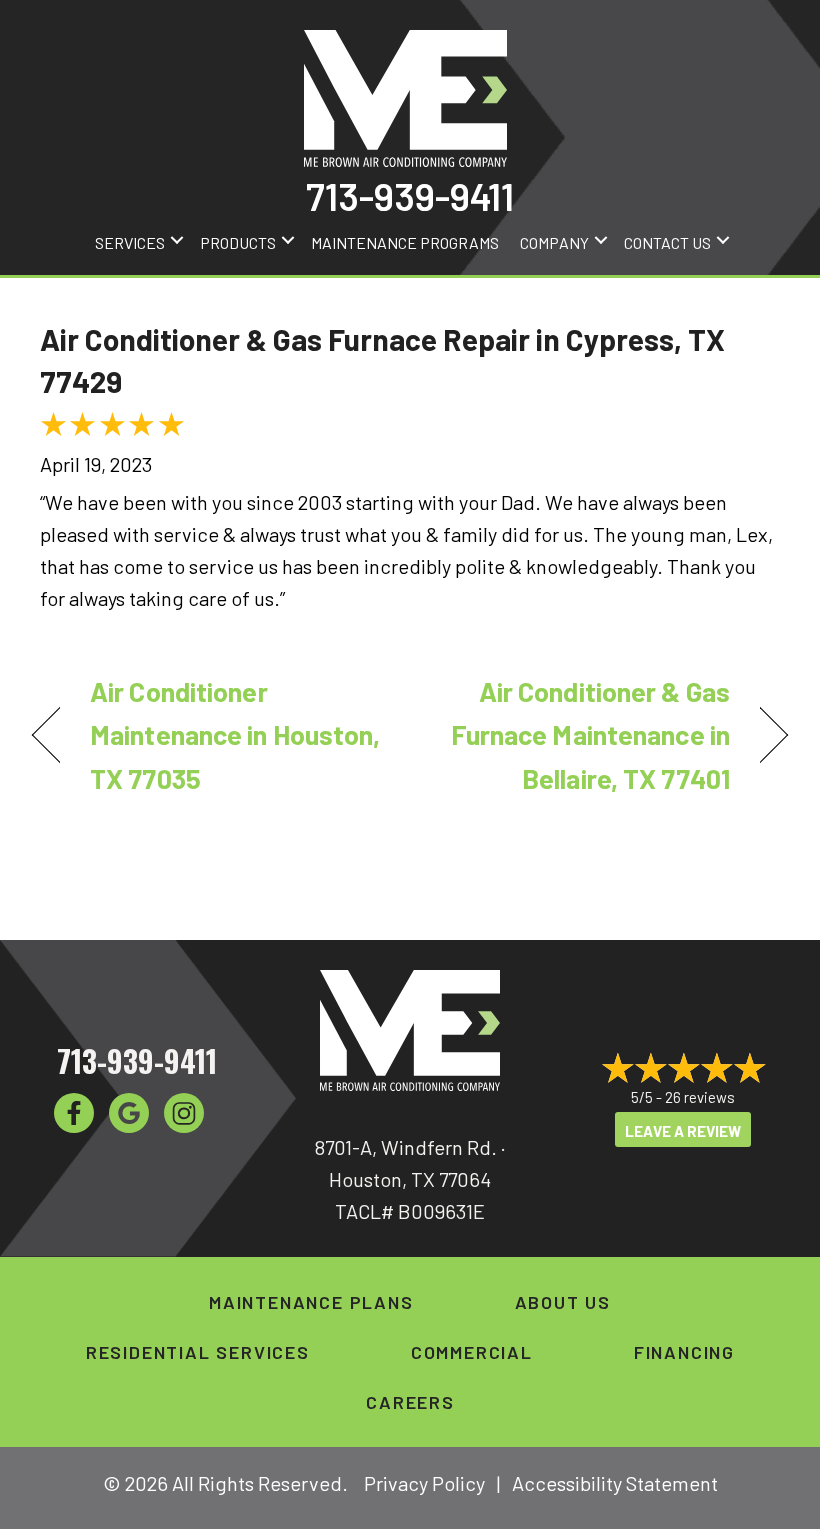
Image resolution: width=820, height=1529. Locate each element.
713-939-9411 (410, 196)
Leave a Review (683, 1131)
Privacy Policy (424, 1483)
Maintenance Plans (311, 1302)
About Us (563, 1302)
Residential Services (198, 1352)
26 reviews (700, 1097)
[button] (177, 240)
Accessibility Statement (615, 1483)
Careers (410, 1402)
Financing (684, 1352)
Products (238, 242)
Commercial (472, 1352)
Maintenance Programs (405, 242)
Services (130, 242)
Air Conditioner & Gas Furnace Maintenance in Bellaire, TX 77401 (581, 734)
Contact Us (667, 242)
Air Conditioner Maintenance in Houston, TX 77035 (235, 734)
